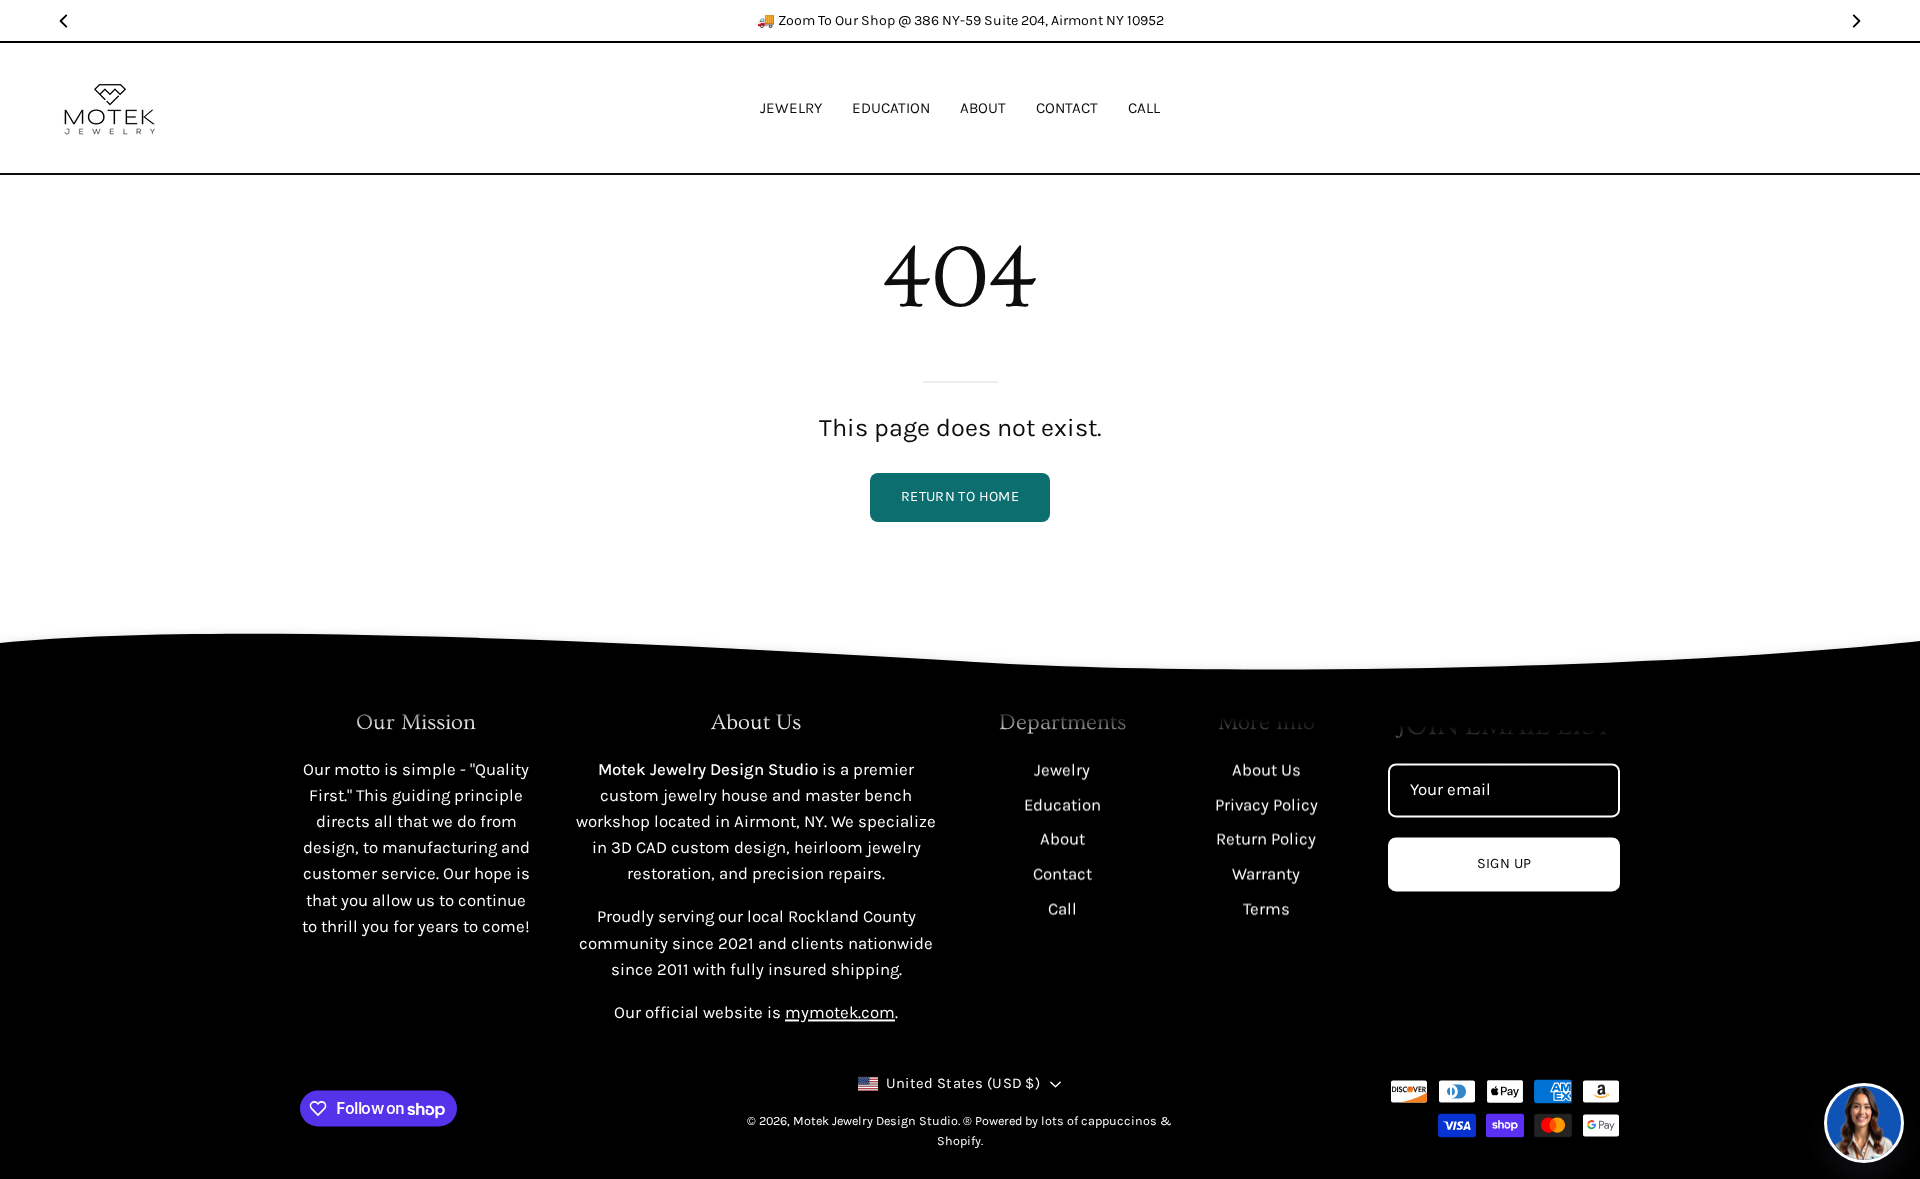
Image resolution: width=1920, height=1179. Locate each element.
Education (1062, 804)
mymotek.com (840, 1012)
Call (1062, 907)
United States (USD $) (963, 1084)
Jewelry (1062, 769)
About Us (1266, 769)
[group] (960, 20)
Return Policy (1266, 838)
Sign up (1504, 864)
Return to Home (960, 496)
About (1062, 838)
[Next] (1856, 21)
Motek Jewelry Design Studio (875, 1121)
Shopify (959, 1140)
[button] (891, 108)
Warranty (1266, 873)
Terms (1266, 907)
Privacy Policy (1266, 804)
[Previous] (64, 21)
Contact (1062, 873)
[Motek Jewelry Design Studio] (110, 108)
